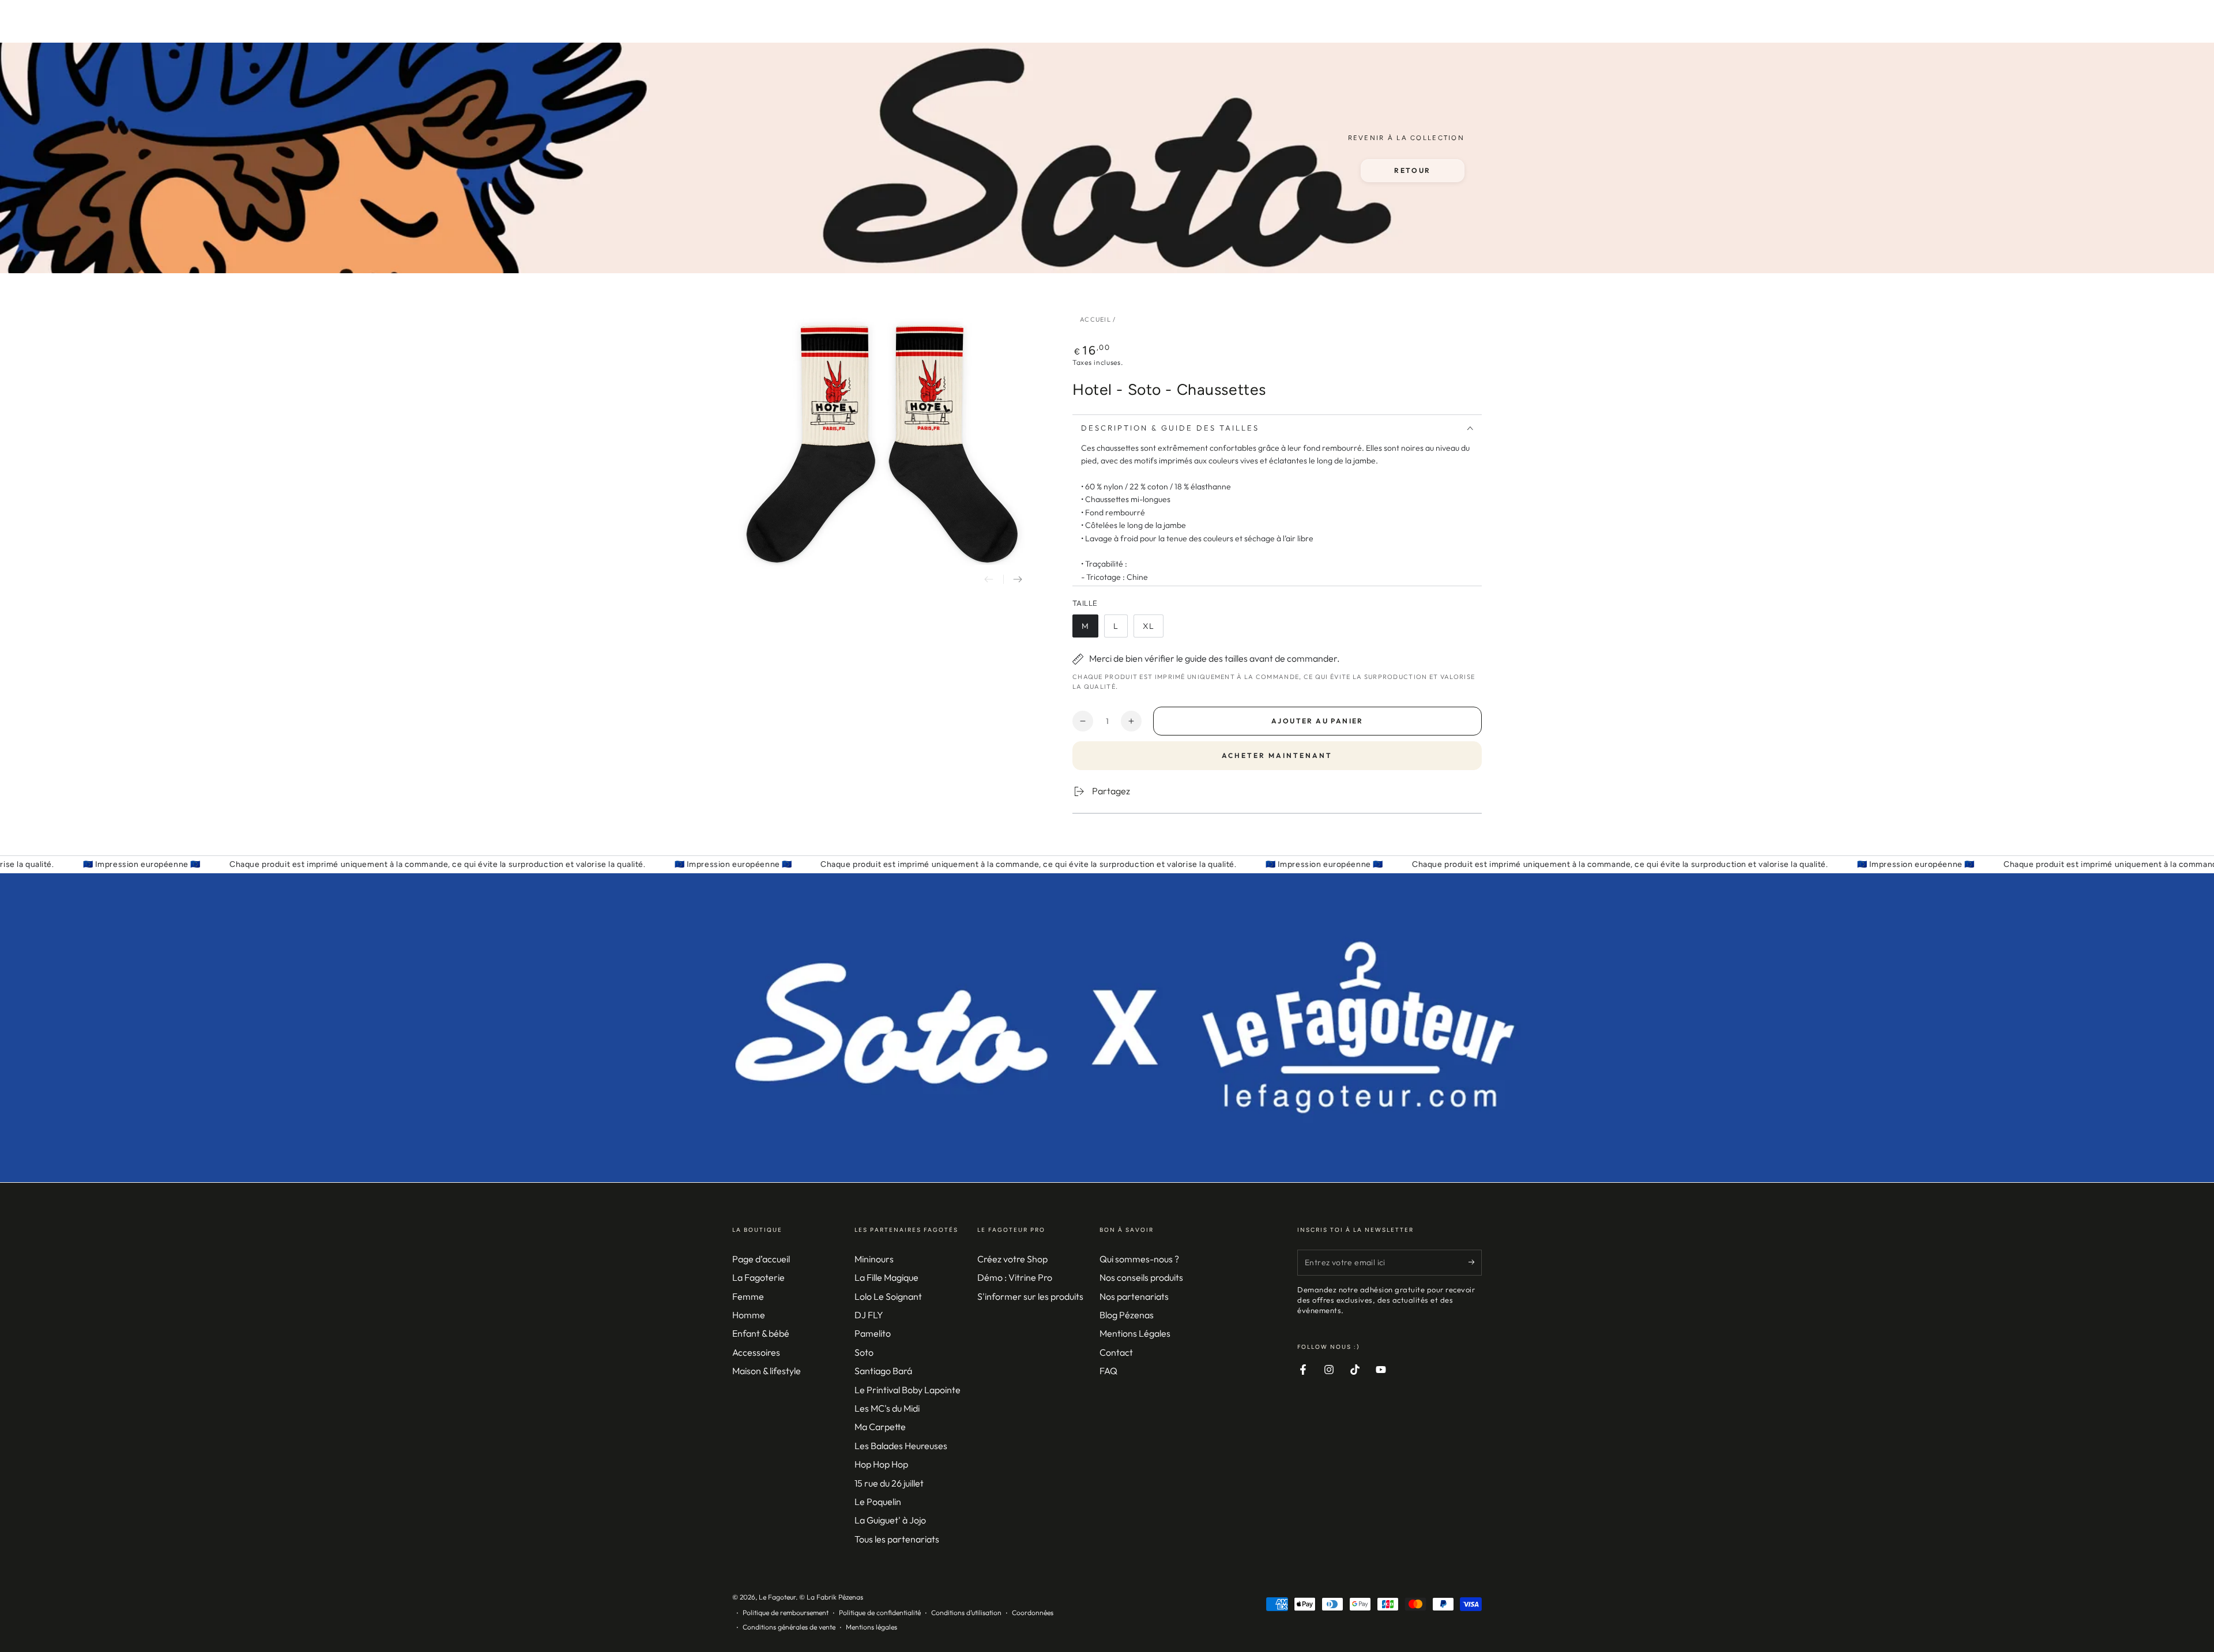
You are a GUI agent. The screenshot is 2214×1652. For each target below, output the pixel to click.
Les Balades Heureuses (901, 1446)
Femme (748, 1296)
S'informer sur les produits (1030, 1296)
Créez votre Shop (1012, 1259)
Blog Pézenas (1127, 1315)
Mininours (874, 1259)
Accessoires (756, 1352)
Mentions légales (871, 1627)
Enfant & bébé (761, 1333)
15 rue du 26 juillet (889, 1483)
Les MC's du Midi (887, 1408)
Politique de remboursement (786, 1613)
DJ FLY (869, 1315)
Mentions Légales (1135, 1333)
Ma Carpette (880, 1427)
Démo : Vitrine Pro (1015, 1277)
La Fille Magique (886, 1277)
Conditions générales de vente (789, 1627)
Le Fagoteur (777, 1597)
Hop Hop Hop (881, 1464)
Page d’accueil (761, 1259)
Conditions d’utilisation (966, 1613)
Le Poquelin (878, 1502)
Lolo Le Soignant (888, 1296)
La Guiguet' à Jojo (890, 1520)
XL (1153, 629)
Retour (1412, 170)
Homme (749, 1315)
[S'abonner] (1475, 1262)
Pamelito (873, 1333)
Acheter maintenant (1277, 755)
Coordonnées (1033, 1613)
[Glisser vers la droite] (1018, 579)
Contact (1116, 1352)
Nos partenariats (1134, 1296)
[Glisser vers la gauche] (989, 579)
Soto (864, 1352)
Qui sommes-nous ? (1139, 1259)
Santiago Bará (883, 1371)
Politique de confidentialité (880, 1613)
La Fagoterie (758, 1277)
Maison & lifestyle (767, 1371)
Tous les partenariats (897, 1539)
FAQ (1108, 1371)
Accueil (1095, 319)
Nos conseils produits (1141, 1277)
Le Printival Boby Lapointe (908, 1390)
